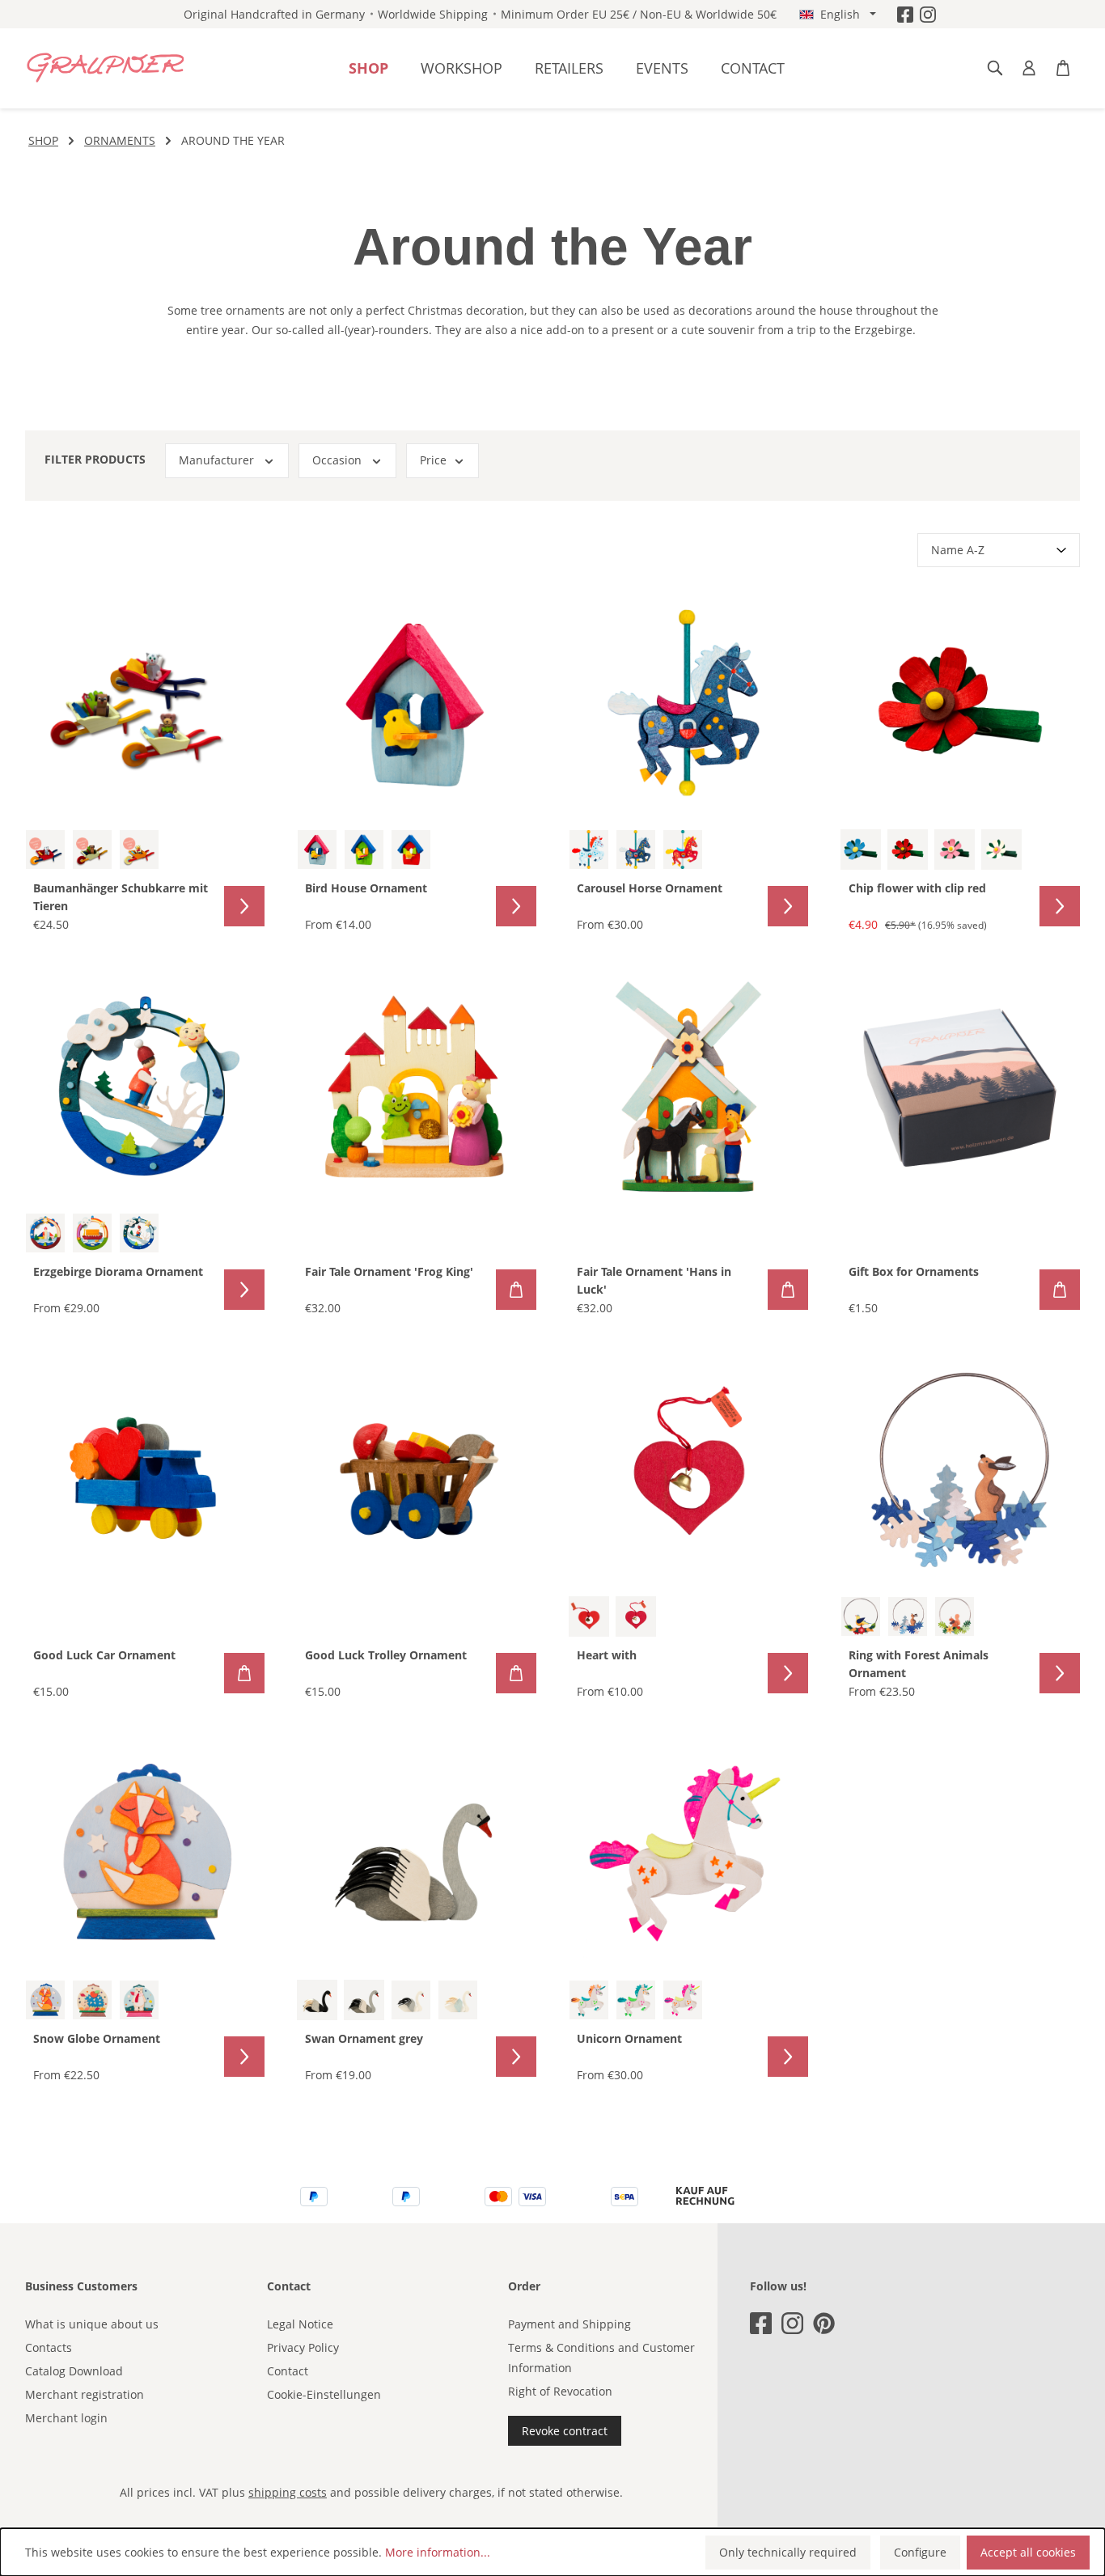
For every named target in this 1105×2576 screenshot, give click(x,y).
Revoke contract (565, 2431)
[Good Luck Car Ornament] (145, 1470)
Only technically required (788, 2552)
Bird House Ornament (366, 888)
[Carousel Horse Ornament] (688, 703)
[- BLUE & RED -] (589, 849)
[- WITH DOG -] (92, 849)
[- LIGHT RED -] (589, 1616)
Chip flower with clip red (917, 888)
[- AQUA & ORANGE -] (589, 2000)
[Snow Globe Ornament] (145, 1854)
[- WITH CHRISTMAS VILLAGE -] (45, 1233)
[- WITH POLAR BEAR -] (139, 2000)
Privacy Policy (303, 2347)
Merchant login (66, 2418)
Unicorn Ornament (629, 2038)
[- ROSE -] (955, 849)
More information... (438, 2552)
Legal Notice (300, 2324)
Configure (920, 2552)
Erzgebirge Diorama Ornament (118, 1271)
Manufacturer (216, 460)
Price (433, 460)
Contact (288, 2371)
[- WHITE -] (1001, 849)
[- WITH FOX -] (45, 2000)
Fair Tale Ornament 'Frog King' (389, 1271)
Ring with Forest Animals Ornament (919, 1664)
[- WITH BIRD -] (861, 1616)
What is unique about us (92, 2324)
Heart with (607, 1655)
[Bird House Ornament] (417, 703)
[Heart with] (688, 1470)
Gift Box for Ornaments (914, 1271)
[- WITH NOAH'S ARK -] (92, 1233)
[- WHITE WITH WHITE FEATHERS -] (458, 2000)
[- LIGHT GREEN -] (364, 849)
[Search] (995, 68)
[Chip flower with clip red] (960, 703)
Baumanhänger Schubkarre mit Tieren (121, 897)
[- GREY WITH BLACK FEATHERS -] (364, 2000)
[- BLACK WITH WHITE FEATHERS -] (317, 2000)
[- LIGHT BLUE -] (317, 849)
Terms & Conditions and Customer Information (601, 2358)
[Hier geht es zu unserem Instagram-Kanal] (928, 14)
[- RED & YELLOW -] (683, 849)
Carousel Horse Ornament (650, 888)
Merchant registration (85, 2394)
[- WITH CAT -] (45, 849)
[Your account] (1029, 68)
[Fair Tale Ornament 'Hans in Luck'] (688, 1087)
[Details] (244, 906)
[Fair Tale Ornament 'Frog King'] (417, 1087)
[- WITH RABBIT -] (908, 1616)
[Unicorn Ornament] (688, 1854)
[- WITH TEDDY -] (139, 849)
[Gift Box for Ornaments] (960, 1087)
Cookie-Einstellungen (324, 2394)
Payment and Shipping (569, 2324)
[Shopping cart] (1063, 68)
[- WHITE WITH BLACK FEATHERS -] (411, 2000)
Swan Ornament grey (364, 2038)
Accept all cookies (1028, 2552)
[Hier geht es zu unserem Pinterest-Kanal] (824, 2323)
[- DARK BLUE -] (636, 849)
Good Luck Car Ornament (104, 1655)
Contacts (49, 2347)
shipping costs (288, 2492)
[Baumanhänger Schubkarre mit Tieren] (145, 703)
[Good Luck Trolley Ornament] (417, 1470)
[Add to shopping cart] (516, 1290)
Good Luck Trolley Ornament (386, 1655)
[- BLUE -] (861, 849)
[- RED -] (411, 849)
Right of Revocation (560, 2391)
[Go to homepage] (106, 68)
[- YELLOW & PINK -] (683, 2000)
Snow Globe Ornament (97, 2038)
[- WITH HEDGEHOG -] (92, 2000)
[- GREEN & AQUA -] (636, 2000)
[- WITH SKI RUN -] (139, 1233)
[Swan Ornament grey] (417, 1854)
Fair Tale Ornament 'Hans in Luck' (654, 1280)
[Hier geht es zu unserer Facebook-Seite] (905, 14)
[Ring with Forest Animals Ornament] (960, 1470)
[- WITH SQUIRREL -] (955, 1616)
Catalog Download (74, 2371)
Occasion (337, 460)
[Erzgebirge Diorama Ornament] (145, 1087)
